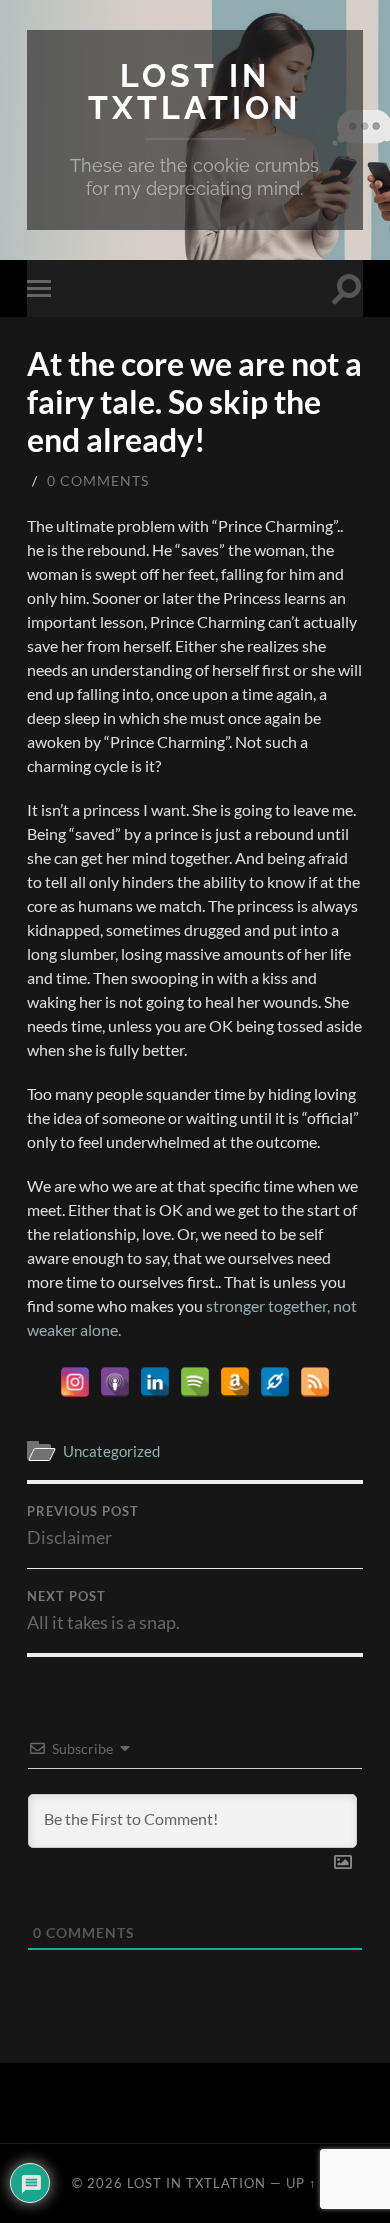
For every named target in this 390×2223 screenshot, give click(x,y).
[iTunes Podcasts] (115, 1382)
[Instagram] (75, 1382)
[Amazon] (235, 1382)
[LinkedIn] (155, 1382)
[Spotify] (195, 1382)
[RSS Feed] (315, 1382)
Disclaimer (83, 1526)
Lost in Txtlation (194, 91)
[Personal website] (275, 1382)
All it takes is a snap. (103, 1611)
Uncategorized (111, 1451)
